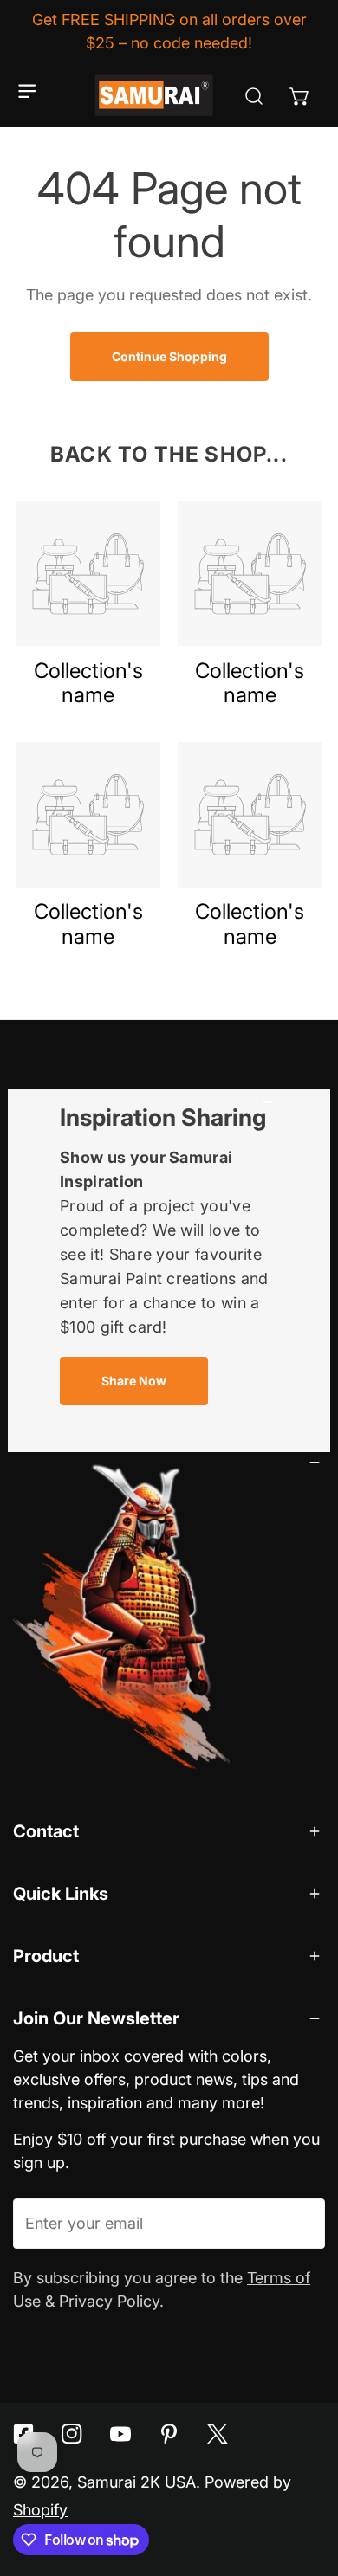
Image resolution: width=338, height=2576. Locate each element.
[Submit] (300, 2223)
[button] (299, 96)
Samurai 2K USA (136, 2482)
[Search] (253, 96)
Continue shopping (169, 356)
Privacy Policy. (111, 2301)
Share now (134, 1381)
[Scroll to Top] (303, 2481)
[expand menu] (27, 91)
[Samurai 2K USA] (155, 96)
